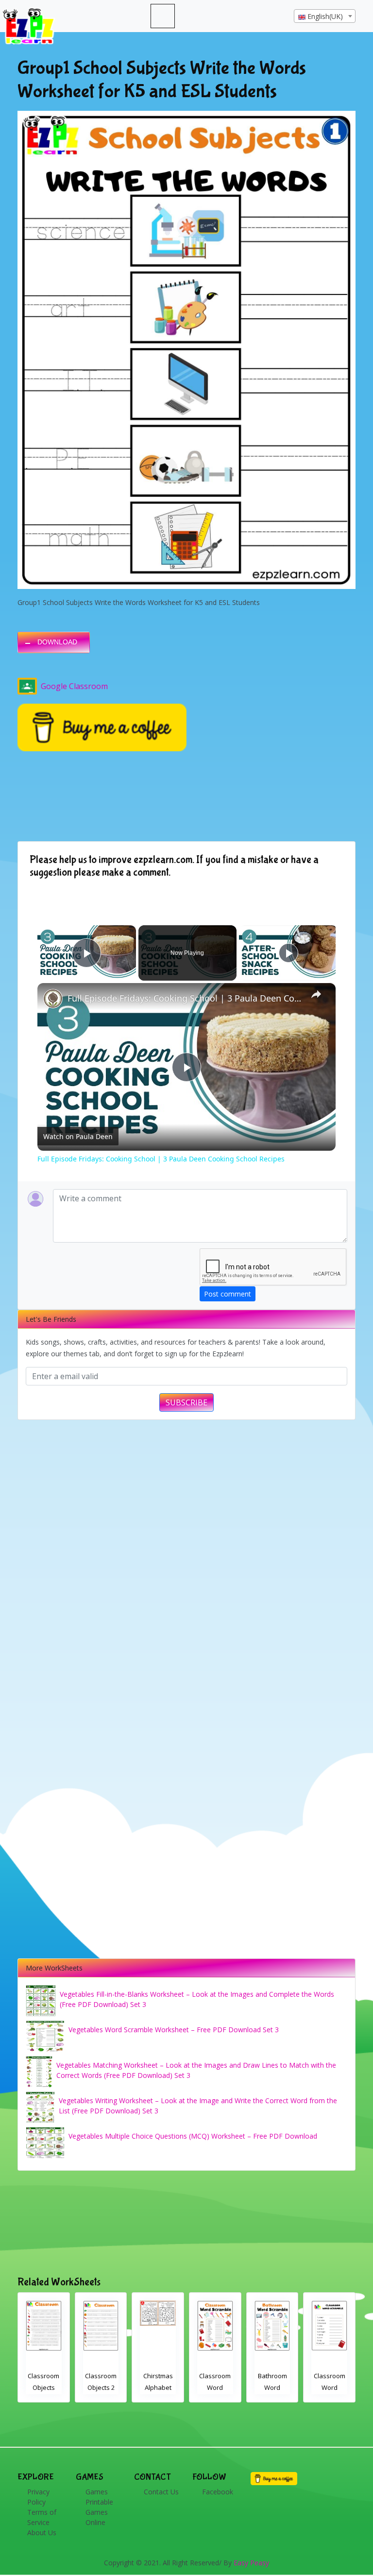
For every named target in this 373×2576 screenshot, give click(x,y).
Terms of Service (42, 2517)
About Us (42, 2533)
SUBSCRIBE (186, 1402)
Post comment (228, 1294)
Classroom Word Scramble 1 (215, 2387)
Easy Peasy (251, 2563)
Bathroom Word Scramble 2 (158, 2387)
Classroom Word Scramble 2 (101, 2387)
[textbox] (325, 17)
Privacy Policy (38, 2497)
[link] (53, 999)
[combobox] (325, 16)
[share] (316, 994)
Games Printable (99, 2497)
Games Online (97, 2517)
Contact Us (161, 2492)
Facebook (218, 2492)
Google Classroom (74, 686)
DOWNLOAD (57, 642)
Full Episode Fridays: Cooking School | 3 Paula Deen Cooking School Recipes (185, 998)
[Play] (288, 953)
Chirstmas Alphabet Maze (44, 2387)
